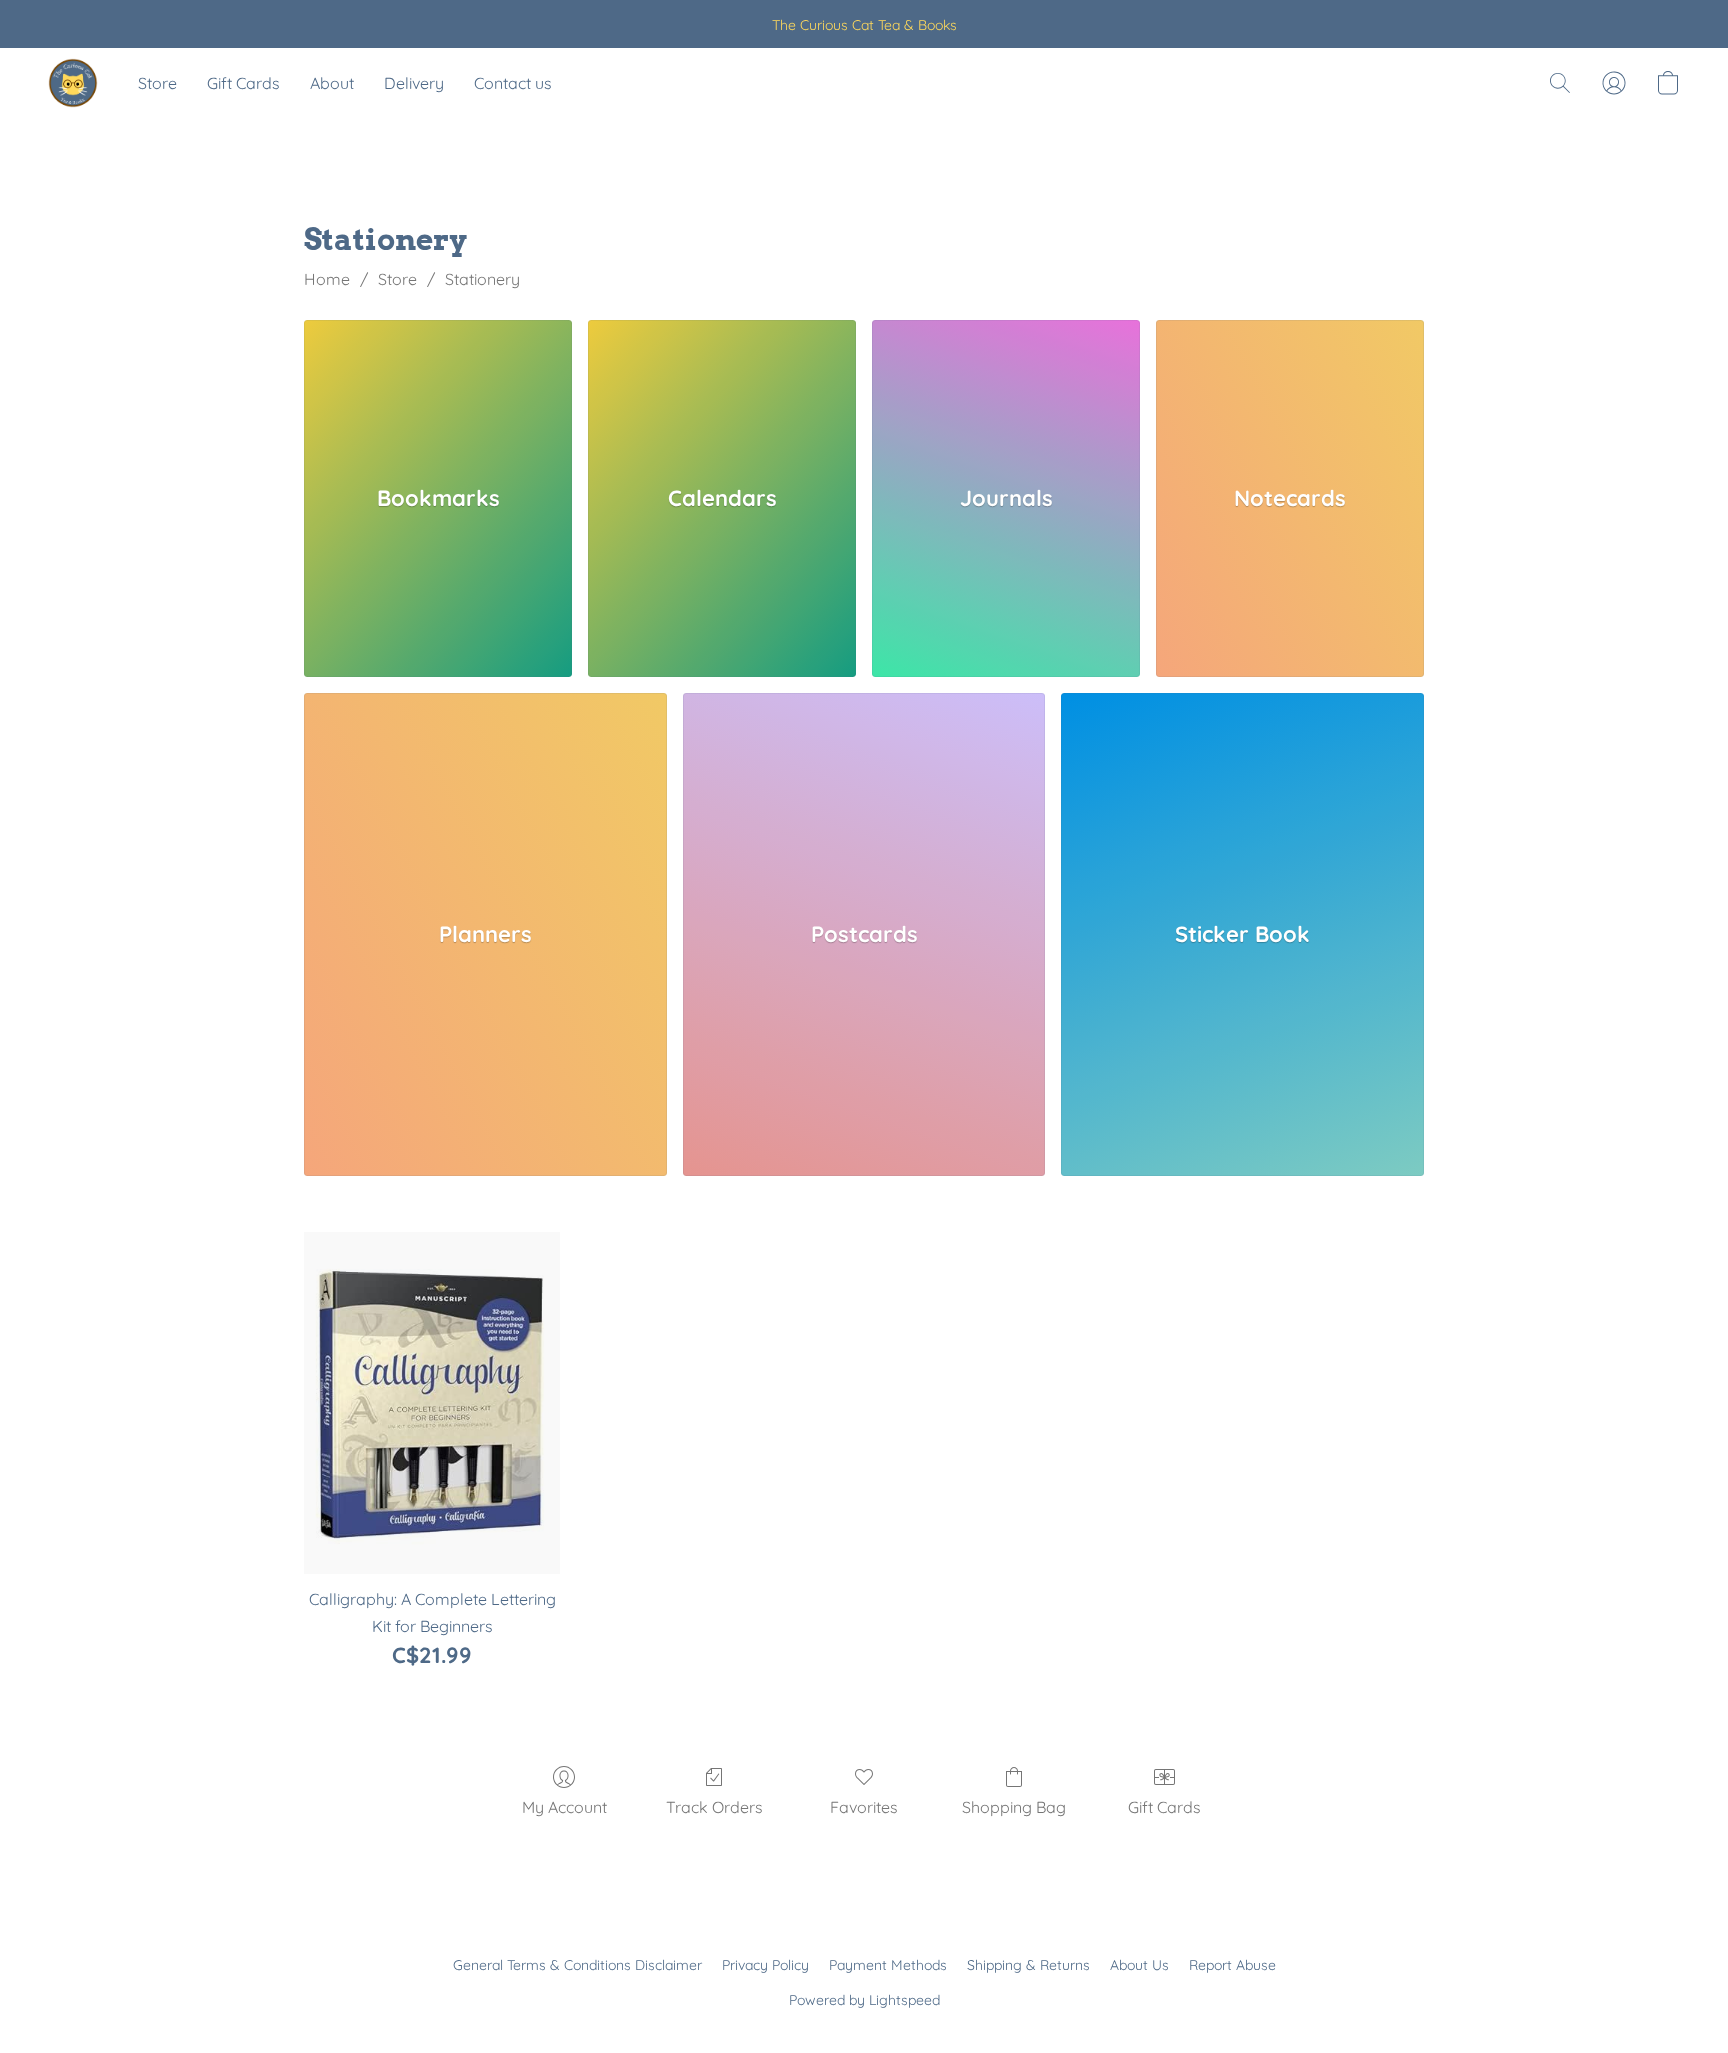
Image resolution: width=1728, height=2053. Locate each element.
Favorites (864, 1807)
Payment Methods (888, 1965)
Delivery (414, 83)
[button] (73, 83)
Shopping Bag (1014, 1807)
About (332, 83)
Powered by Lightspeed (864, 2000)
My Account (564, 1807)
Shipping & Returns (1028, 1965)
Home (327, 279)
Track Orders (714, 1807)
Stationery (482, 279)
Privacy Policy (765, 1965)
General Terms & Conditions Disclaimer (577, 1965)
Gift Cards (243, 83)
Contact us (513, 83)
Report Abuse (1232, 1965)
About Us (1139, 1965)
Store (157, 83)
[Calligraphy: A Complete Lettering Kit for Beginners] (432, 1402)
